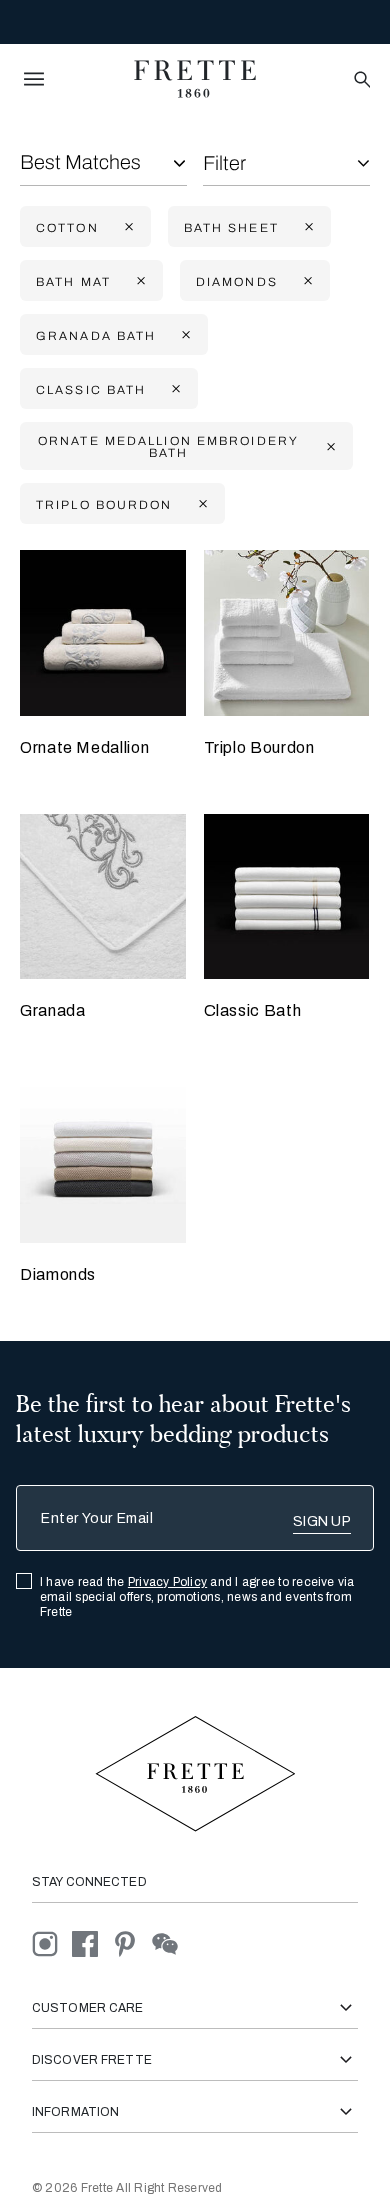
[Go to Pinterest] (132, 1942)
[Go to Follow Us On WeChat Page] (170, 1942)
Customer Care (88, 2008)
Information (75, 2112)
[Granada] (103, 897)
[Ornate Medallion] (103, 633)
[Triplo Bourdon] (287, 633)
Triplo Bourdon (259, 747)
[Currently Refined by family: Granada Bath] (184, 335)
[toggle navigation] (34, 79)
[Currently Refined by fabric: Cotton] (127, 227)
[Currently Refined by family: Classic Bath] (174, 389)
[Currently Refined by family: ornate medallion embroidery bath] (329, 446)
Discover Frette (92, 2060)
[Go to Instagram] (52, 1942)
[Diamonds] (103, 1160)
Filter (224, 163)
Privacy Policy (167, 1582)
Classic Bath (253, 1010)
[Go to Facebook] (92, 1942)
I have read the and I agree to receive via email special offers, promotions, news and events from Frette (197, 1597)
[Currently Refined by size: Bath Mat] (139, 281)
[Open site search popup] (360, 80)
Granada (52, 1010)
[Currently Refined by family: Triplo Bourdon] (201, 504)
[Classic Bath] (287, 897)
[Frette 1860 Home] (195, 79)
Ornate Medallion (84, 747)
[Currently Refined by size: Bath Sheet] (307, 227)
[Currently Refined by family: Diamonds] (306, 281)
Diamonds (58, 1274)
